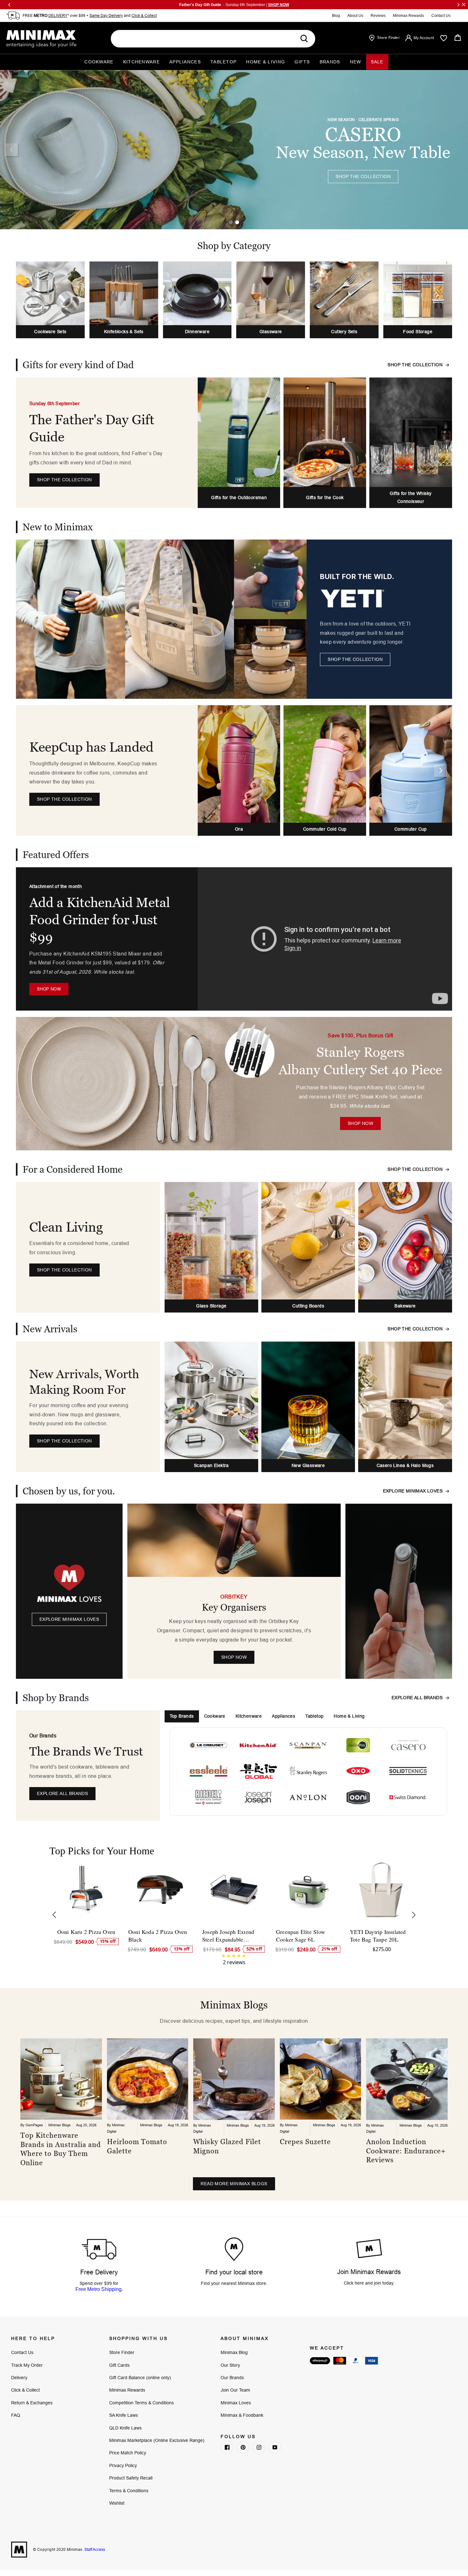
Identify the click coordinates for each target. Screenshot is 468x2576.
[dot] (231, 222)
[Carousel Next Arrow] (441, 770)
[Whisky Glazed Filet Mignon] (234, 2079)
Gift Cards (119, 2365)
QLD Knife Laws (125, 2428)
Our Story (230, 2365)
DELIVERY (58, 15)
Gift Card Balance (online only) (140, 2378)
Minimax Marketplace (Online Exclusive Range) (157, 2440)
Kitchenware (142, 62)
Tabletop (223, 62)
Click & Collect (144, 15)
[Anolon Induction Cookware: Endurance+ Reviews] (407, 2079)
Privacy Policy (123, 2465)
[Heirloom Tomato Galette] (148, 2079)
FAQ (16, 2415)
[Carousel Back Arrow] (11, 150)
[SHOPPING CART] (458, 38)
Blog (336, 16)
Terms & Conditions (129, 2491)
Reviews (378, 16)
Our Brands (232, 2378)
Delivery (19, 2378)
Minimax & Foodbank (242, 2415)
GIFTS (302, 62)
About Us (355, 16)
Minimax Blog (234, 2352)
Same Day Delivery (106, 15)
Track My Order (27, 2365)
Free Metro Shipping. (99, 2289)
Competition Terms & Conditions (142, 2403)
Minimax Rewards (408, 16)
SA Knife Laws (124, 2415)
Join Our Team (235, 2390)
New (356, 62)
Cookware (99, 62)
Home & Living (266, 62)
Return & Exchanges (32, 2403)
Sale (377, 62)
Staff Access (94, 2549)
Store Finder (122, 2352)
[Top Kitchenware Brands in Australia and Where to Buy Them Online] (61, 2079)
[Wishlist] (444, 38)
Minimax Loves (236, 2403)
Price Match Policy (128, 2453)
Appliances (185, 62)
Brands (330, 62)
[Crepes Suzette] (321, 2079)
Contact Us (441, 16)
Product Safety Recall (131, 2478)
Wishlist (117, 2503)
